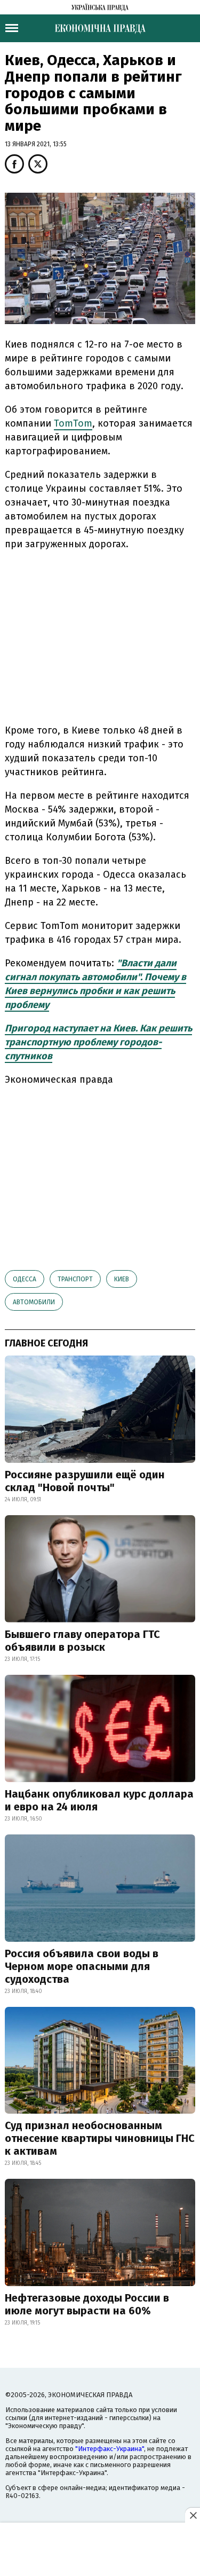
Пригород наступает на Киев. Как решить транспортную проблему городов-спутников (98, 1042)
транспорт (75, 1279)
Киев (122, 1279)
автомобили (34, 1302)
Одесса (25, 1279)
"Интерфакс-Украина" (110, 2449)
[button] (14, 164)
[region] (100, 635)
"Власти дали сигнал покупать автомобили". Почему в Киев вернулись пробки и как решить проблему (95, 984)
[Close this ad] (193, 2515)
